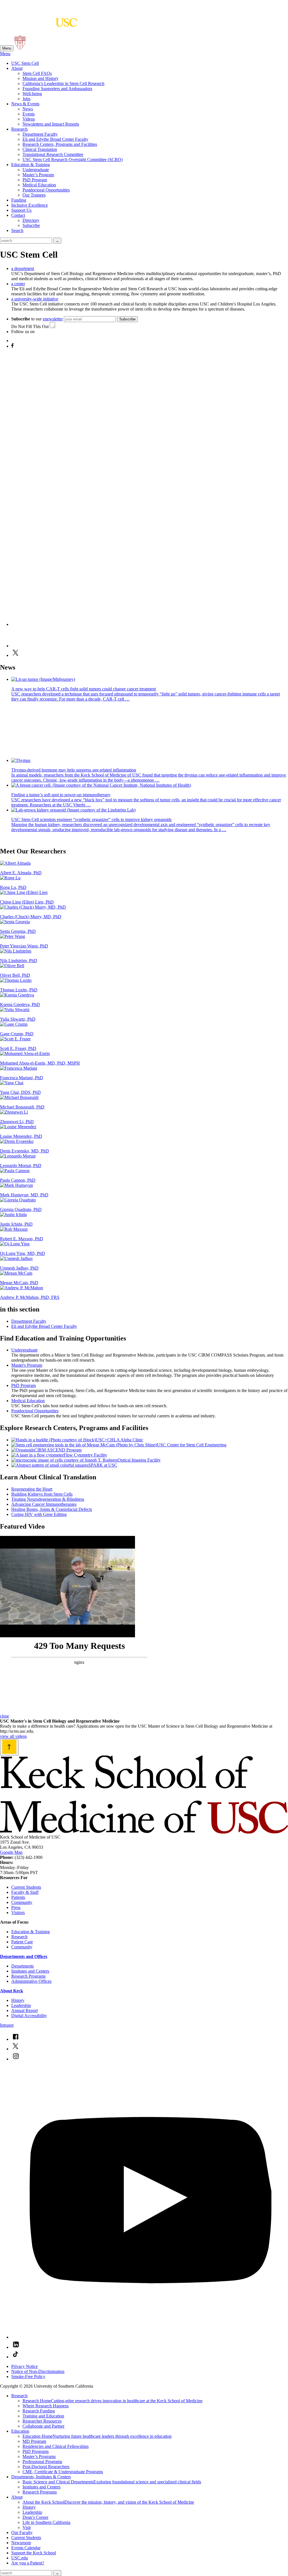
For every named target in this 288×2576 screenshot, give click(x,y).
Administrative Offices (31, 1981)
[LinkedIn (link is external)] (16, 2347)
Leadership (21, 2005)
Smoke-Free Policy (28, 2377)
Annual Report (24, 2010)
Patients (18, 1897)
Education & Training (31, 165)
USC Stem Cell (25, 63)
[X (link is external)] (15, 2049)
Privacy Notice (24, 2366)
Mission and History (40, 78)
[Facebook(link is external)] (15, 2039)
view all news (12, 839)
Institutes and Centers (30, 1971)
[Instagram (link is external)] (16, 2059)
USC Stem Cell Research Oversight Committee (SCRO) (73, 160)
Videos (29, 119)
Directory (31, 220)
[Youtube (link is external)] (150, 2337)
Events (29, 114)
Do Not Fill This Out (30, 326)
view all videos (13, 1736)
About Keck (12, 1991)
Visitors (18, 1913)
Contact (18, 215)
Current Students (26, 1887)
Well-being (32, 94)
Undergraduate (36, 170)
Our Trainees (34, 195)
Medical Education (39, 185)
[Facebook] (12, 346)
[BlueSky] (16, 341)
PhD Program (35, 180)
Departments (22, 1966)
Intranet (7, 2025)
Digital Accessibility (29, 2016)
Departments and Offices (24, 1956)
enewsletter (53, 319)
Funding (19, 200)
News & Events (25, 104)
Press (16, 1907)
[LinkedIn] (21, 646)
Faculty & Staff (25, 1892)
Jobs (26, 99)
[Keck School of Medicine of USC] (144, 1832)
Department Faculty (40, 134)
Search (17, 230)
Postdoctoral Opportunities (46, 190)
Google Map (11, 1852)
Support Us (21, 210)
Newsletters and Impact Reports (51, 124)
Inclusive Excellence (30, 205)
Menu (7, 48)
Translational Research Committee (53, 154)
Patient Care (22, 1942)
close (4, 1716)
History (18, 2000)
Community (22, 1902)
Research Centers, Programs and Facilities (60, 144)
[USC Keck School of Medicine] (39, 24)
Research (19, 129)
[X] (15, 655)
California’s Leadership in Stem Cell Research (63, 83)
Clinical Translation (40, 149)
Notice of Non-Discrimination (38, 2371)
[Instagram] (150, 624)
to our (37, 319)
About (17, 68)
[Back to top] (9, 1747)
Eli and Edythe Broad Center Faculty (55, 139)
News (28, 109)
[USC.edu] (20, 48)
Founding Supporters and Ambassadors (57, 89)
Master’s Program (38, 175)
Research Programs (28, 1976)
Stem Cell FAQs (37, 73)
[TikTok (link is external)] (15, 2357)
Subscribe (31, 225)
